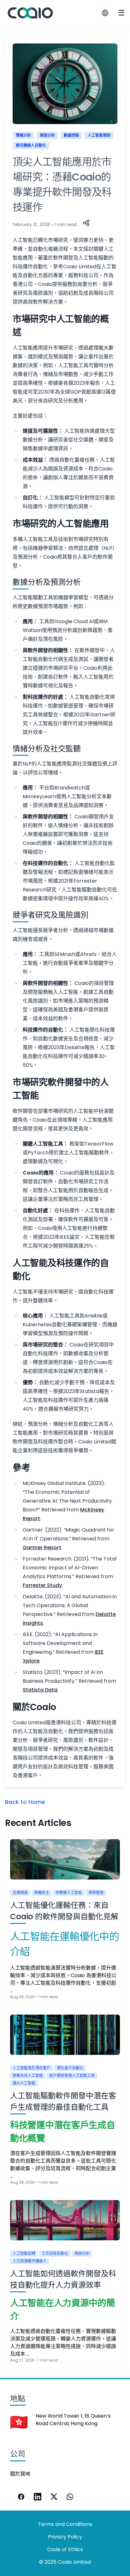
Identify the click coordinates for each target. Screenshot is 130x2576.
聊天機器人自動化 (31, 145)
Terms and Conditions (65, 2524)
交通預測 (20, 1893)
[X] (54, 2497)
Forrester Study (42, 1585)
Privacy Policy (65, 2537)
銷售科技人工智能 (28, 2076)
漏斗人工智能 (24, 2083)
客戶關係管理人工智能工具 (72, 2076)
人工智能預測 (99, 135)
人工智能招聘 (24, 2253)
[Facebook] (21, 2497)
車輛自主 (42, 1893)
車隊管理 (96, 1893)
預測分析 (47, 135)
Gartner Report (42, 1547)
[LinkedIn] (38, 2497)
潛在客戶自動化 (70, 2068)
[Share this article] (86, 223)
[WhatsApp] (70, 2497)
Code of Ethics (65, 2549)
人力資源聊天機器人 (30, 2261)
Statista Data (40, 1690)
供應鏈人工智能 (69, 1893)
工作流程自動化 (55, 2253)
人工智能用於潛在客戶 (32, 2068)
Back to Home (25, 1802)
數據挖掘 (71, 135)
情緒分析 (23, 135)
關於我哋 (20, 2474)
